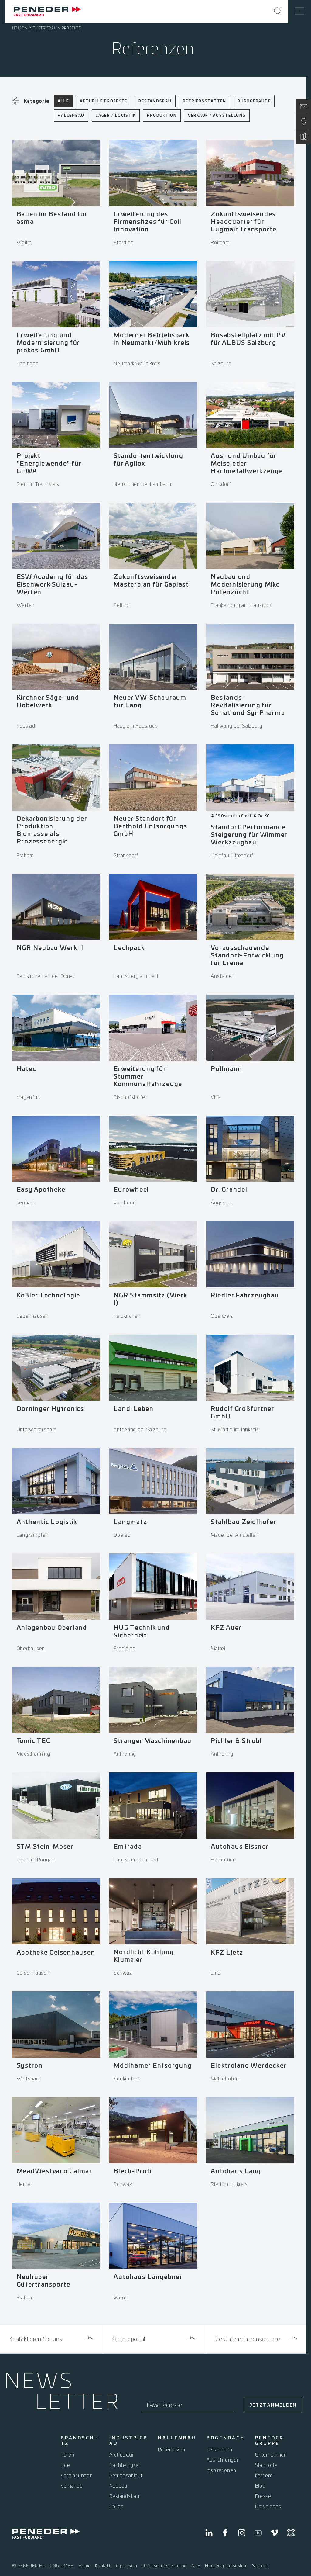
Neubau (118, 2486)
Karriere (264, 2476)
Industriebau (43, 28)
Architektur (122, 2455)
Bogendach (226, 2438)
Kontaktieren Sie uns (36, 2339)
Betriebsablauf (126, 2476)
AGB (196, 2566)
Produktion (162, 116)
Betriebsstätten (205, 101)
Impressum (126, 2566)
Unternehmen (271, 2455)
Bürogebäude (254, 101)
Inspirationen (221, 2470)
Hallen (117, 2507)
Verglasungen (77, 2476)
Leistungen (220, 2450)
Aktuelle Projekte (104, 101)
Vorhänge (72, 2486)
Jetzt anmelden (273, 2405)
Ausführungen (223, 2460)
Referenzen (172, 2450)
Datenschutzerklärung (164, 2566)
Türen (68, 2455)
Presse (263, 2496)
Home (18, 28)
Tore (65, 2465)
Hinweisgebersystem (226, 2566)
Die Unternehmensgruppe (247, 2339)
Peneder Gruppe (269, 2441)
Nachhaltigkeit (125, 2465)
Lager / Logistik (116, 116)
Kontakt (103, 2566)
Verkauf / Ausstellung (217, 116)
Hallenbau (71, 116)
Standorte (266, 2465)
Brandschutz (80, 2441)
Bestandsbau (155, 101)
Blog (260, 2486)
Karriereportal (128, 2339)
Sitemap (260, 2566)
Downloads (268, 2507)
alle (63, 101)
